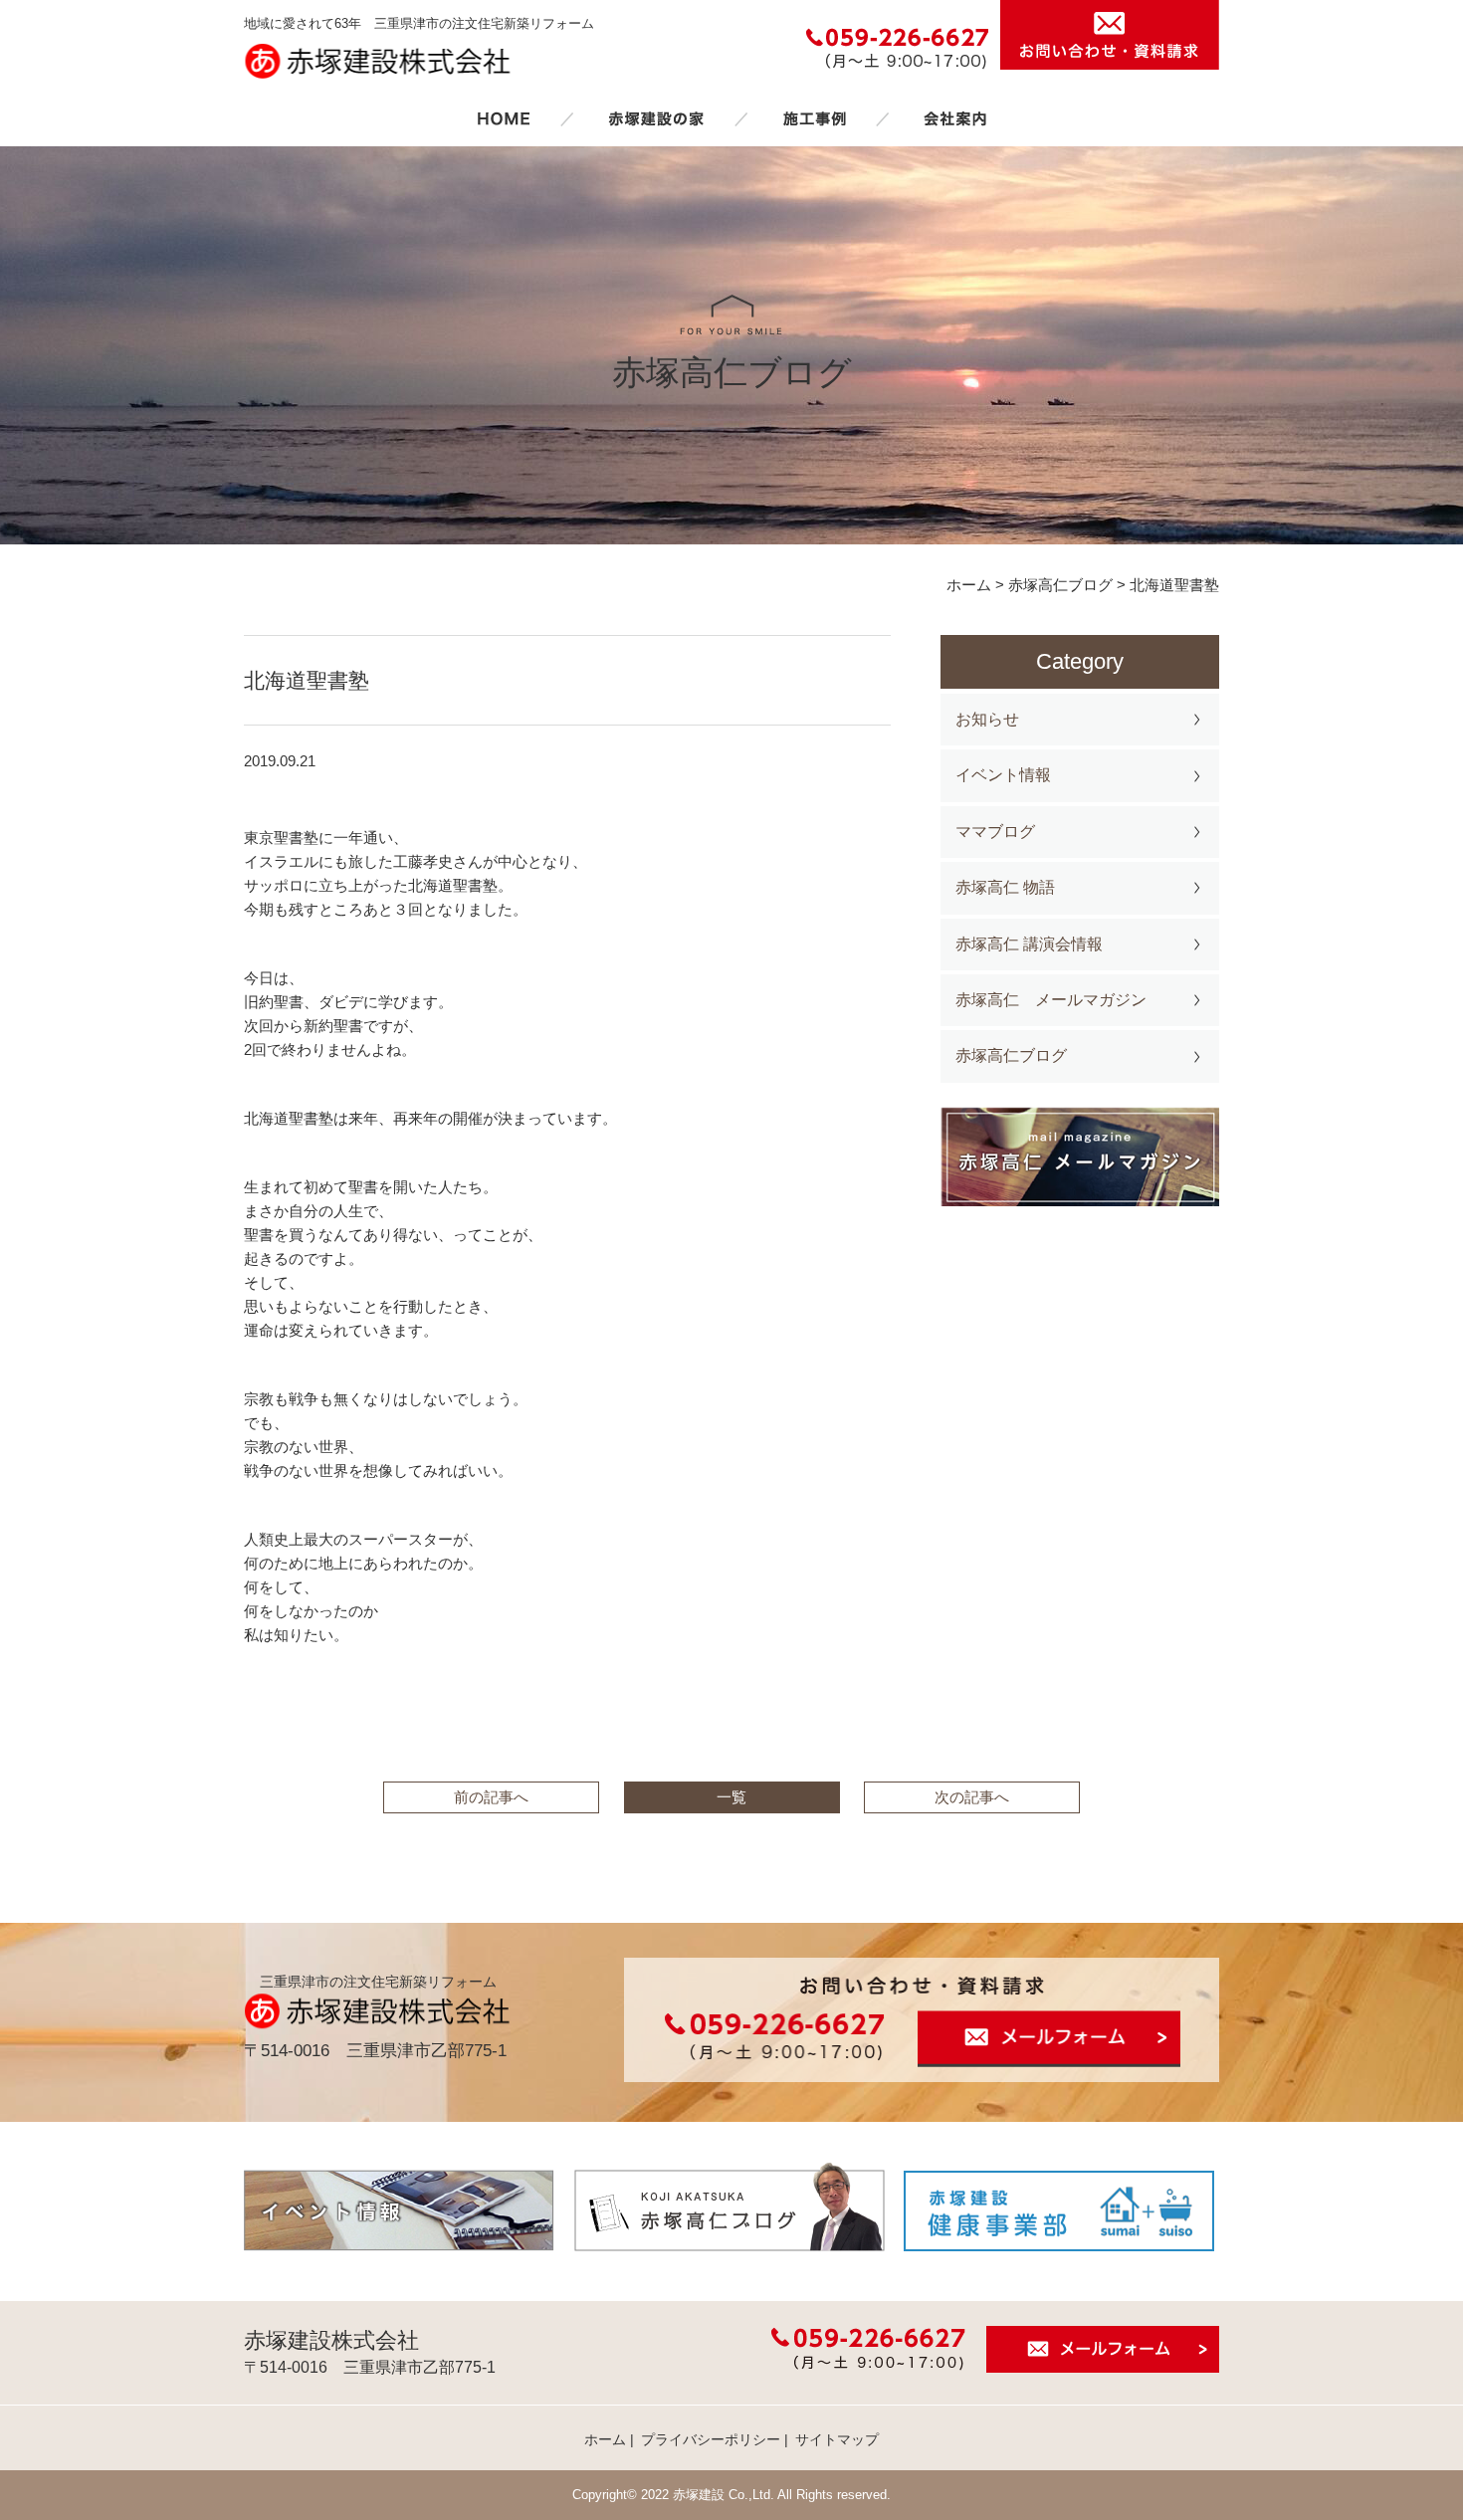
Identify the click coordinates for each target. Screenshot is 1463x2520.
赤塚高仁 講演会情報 (1029, 944)
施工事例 (814, 118)
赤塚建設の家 (656, 118)
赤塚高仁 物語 (1005, 887)
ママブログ (995, 832)
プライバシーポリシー (711, 2439)
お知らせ (987, 719)
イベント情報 (1003, 775)
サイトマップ (837, 2439)
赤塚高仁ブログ (1011, 1055)
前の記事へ (491, 1797)
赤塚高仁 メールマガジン (1051, 1000)
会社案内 (955, 118)
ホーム (504, 118)
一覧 (731, 1797)
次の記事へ (972, 1797)
